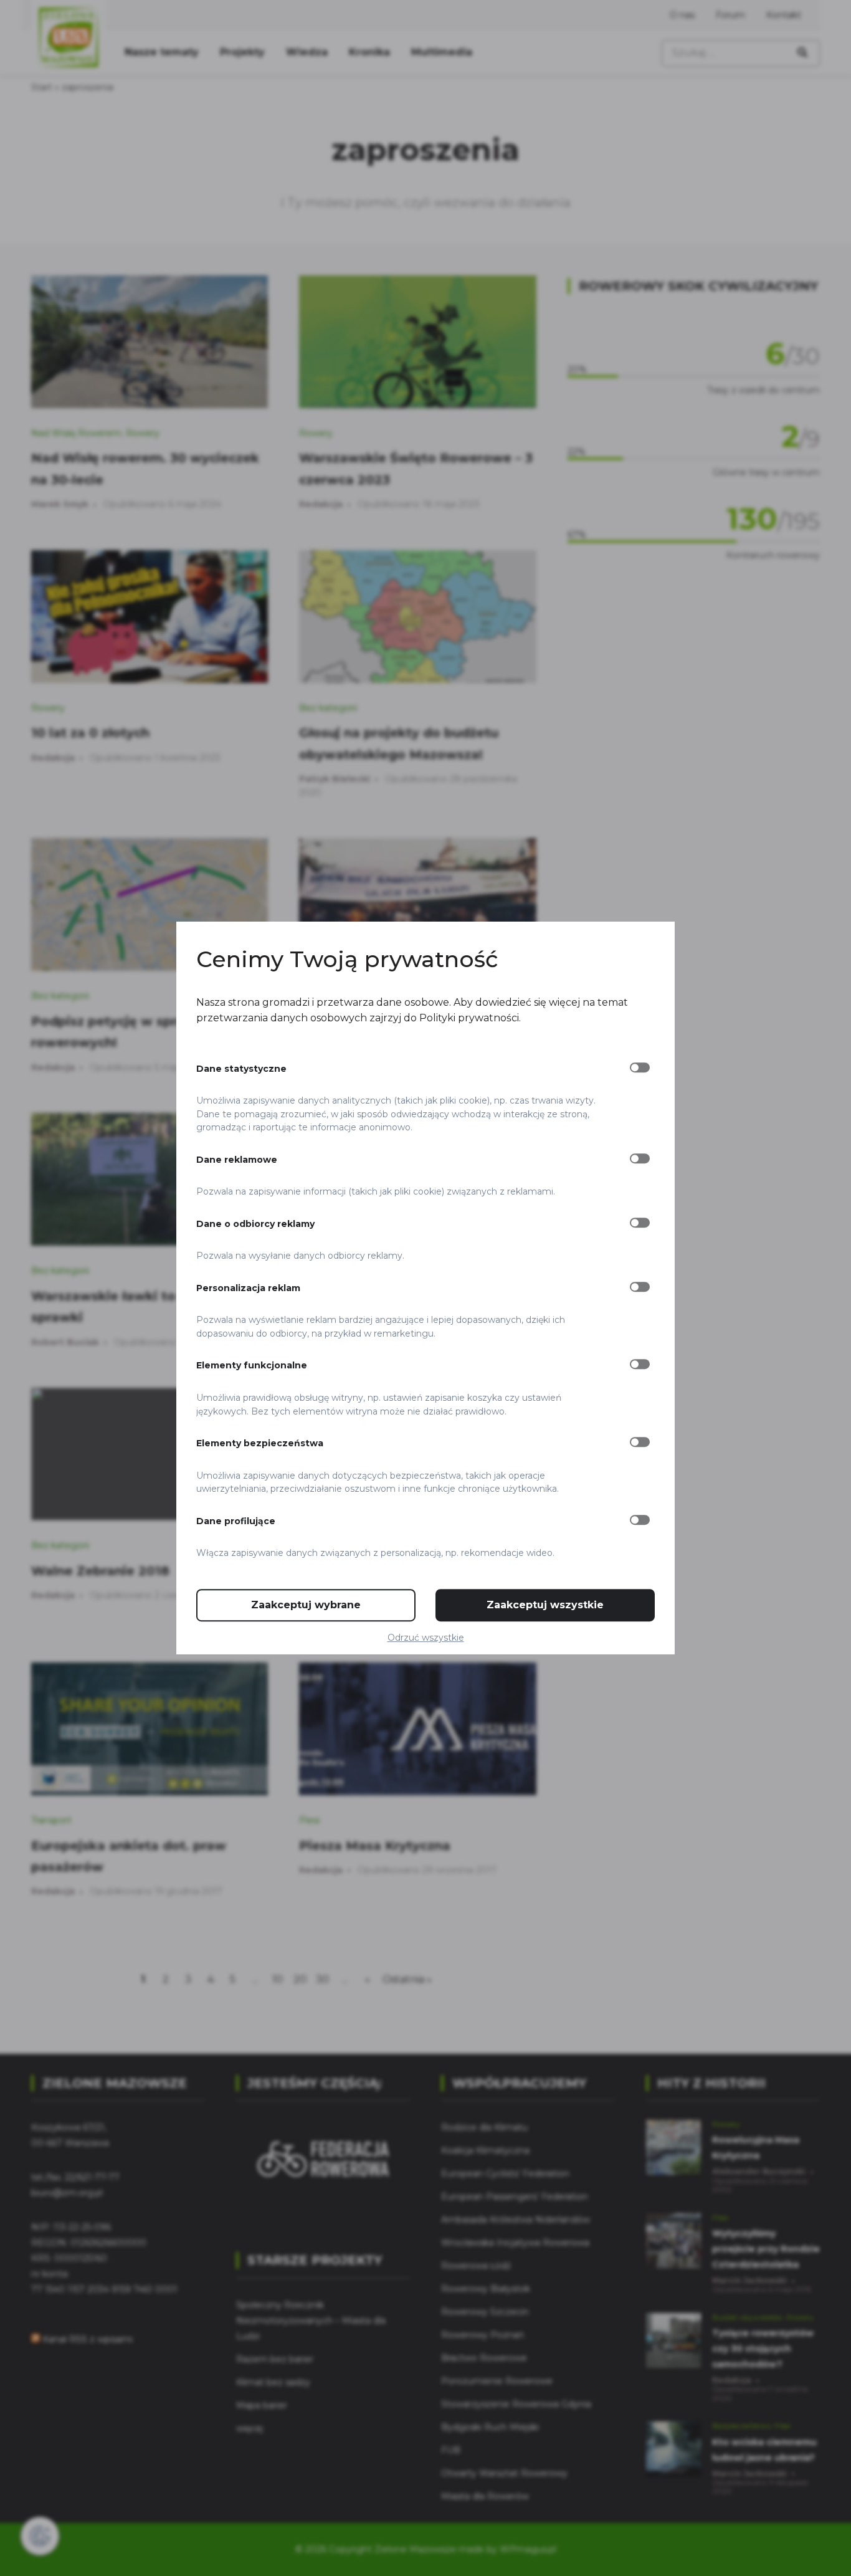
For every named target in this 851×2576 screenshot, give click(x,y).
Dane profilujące (236, 1521)
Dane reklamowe (237, 1160)
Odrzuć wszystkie (426, 1638)
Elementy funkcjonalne (252, 1366)
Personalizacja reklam (248, 1288)
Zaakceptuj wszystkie (545, 1605)
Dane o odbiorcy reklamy (255, 1224)
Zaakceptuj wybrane (306, 1605)
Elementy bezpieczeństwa (260, 1443)
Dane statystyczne (241, 1069)
